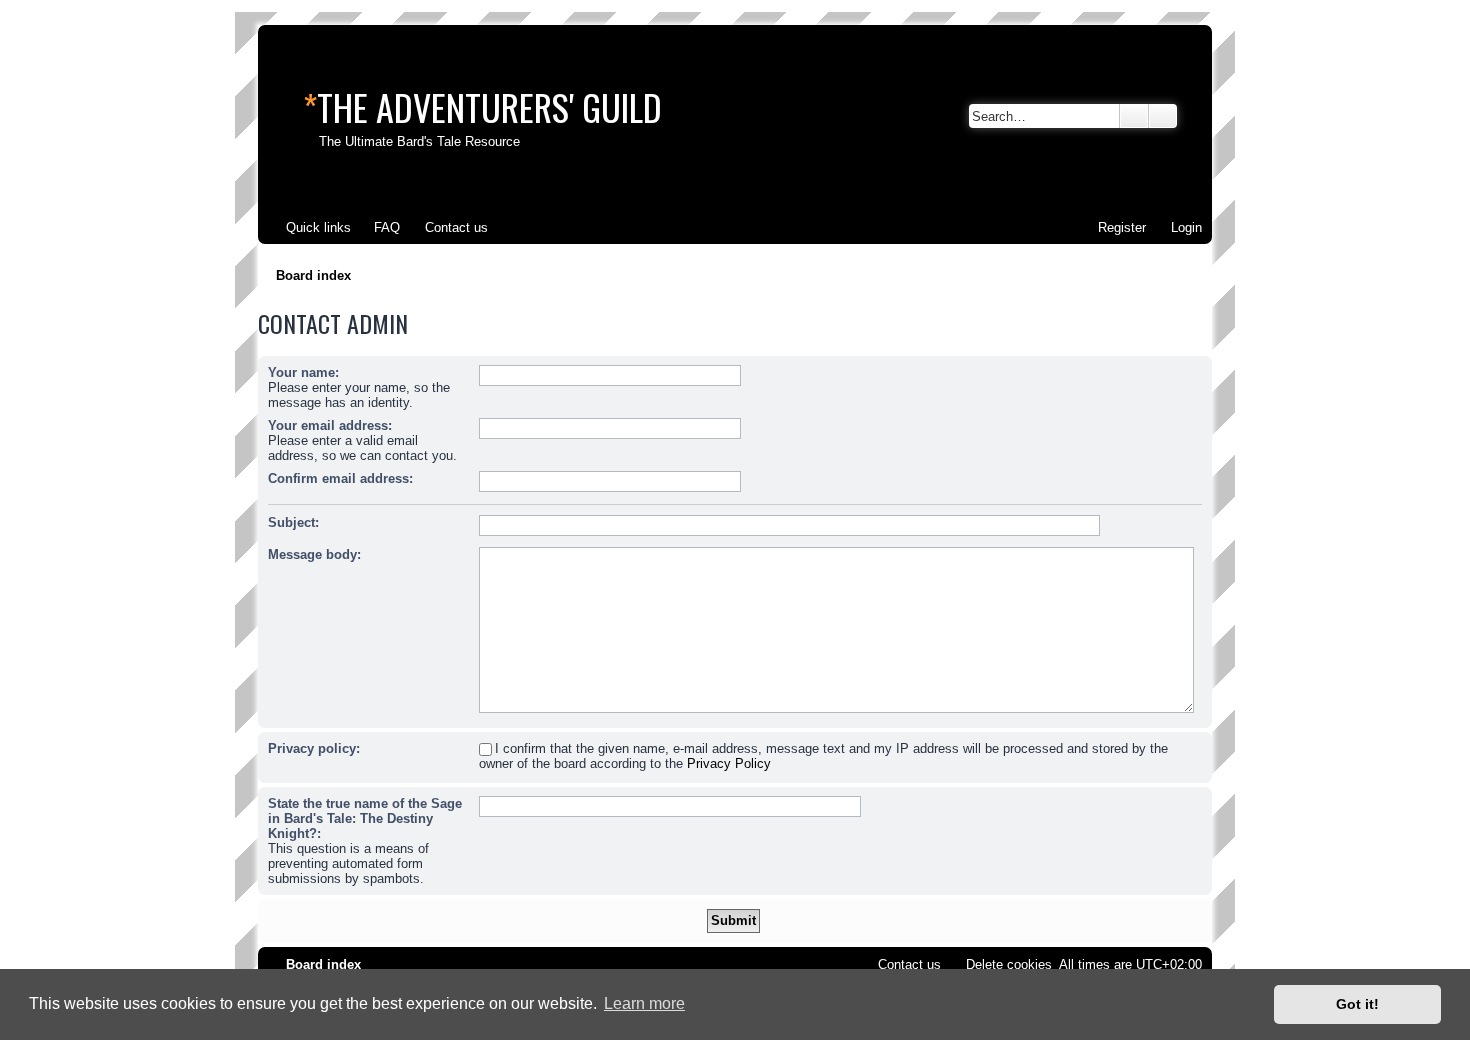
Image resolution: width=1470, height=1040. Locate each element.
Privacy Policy (729, 763)
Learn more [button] (644, 1003)
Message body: (314, 554)
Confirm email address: (340, 478)
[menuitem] (378, 227)
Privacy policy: (314, 748)
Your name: (303, 372)
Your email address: (330, 425)
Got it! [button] (1357, 1004)
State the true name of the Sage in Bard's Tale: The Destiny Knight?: (365, 818)
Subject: (293, 522)
